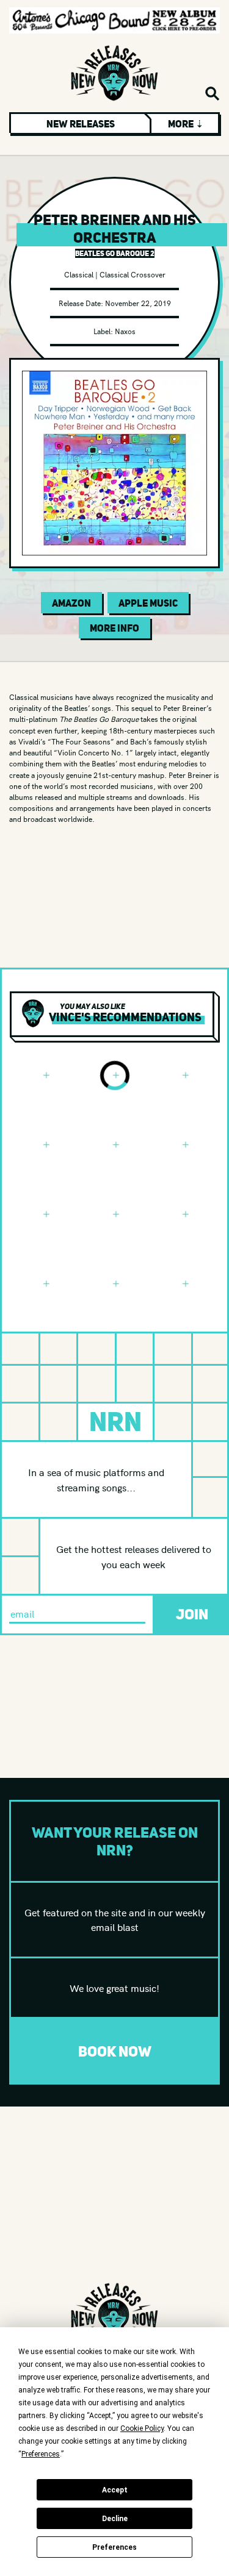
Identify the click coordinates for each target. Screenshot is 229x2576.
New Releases (81, 124)
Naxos (125, 331)
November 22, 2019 (138, 303)
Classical (79, 274)
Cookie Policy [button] (142, 2428)
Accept (115, 2490)
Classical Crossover (133, 274)
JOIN (192, 1614)
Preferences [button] (41, 2454)
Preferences (114, 2547)
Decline (115, 2519)
